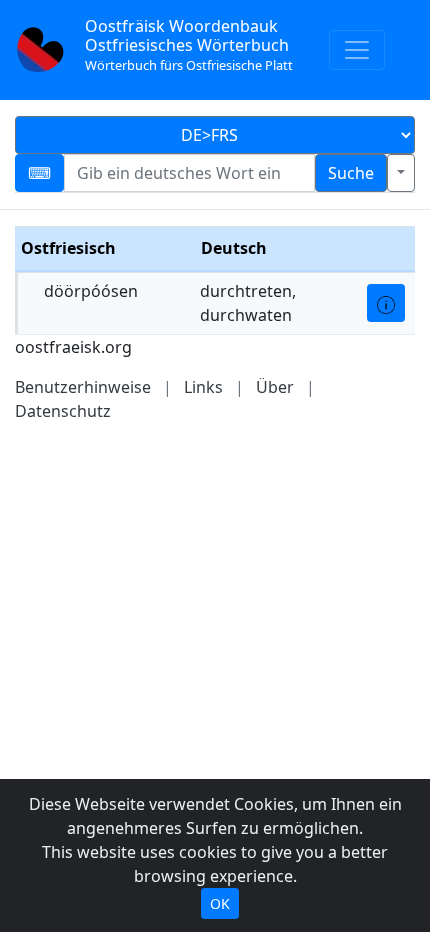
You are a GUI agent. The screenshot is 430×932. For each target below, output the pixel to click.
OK (220, 903)
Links (203, 387)
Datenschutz (63, 411)
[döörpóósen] (386, 303)
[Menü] (357, 50)
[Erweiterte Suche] (401, 173)
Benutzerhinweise (83, 387)
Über (275, 387)
